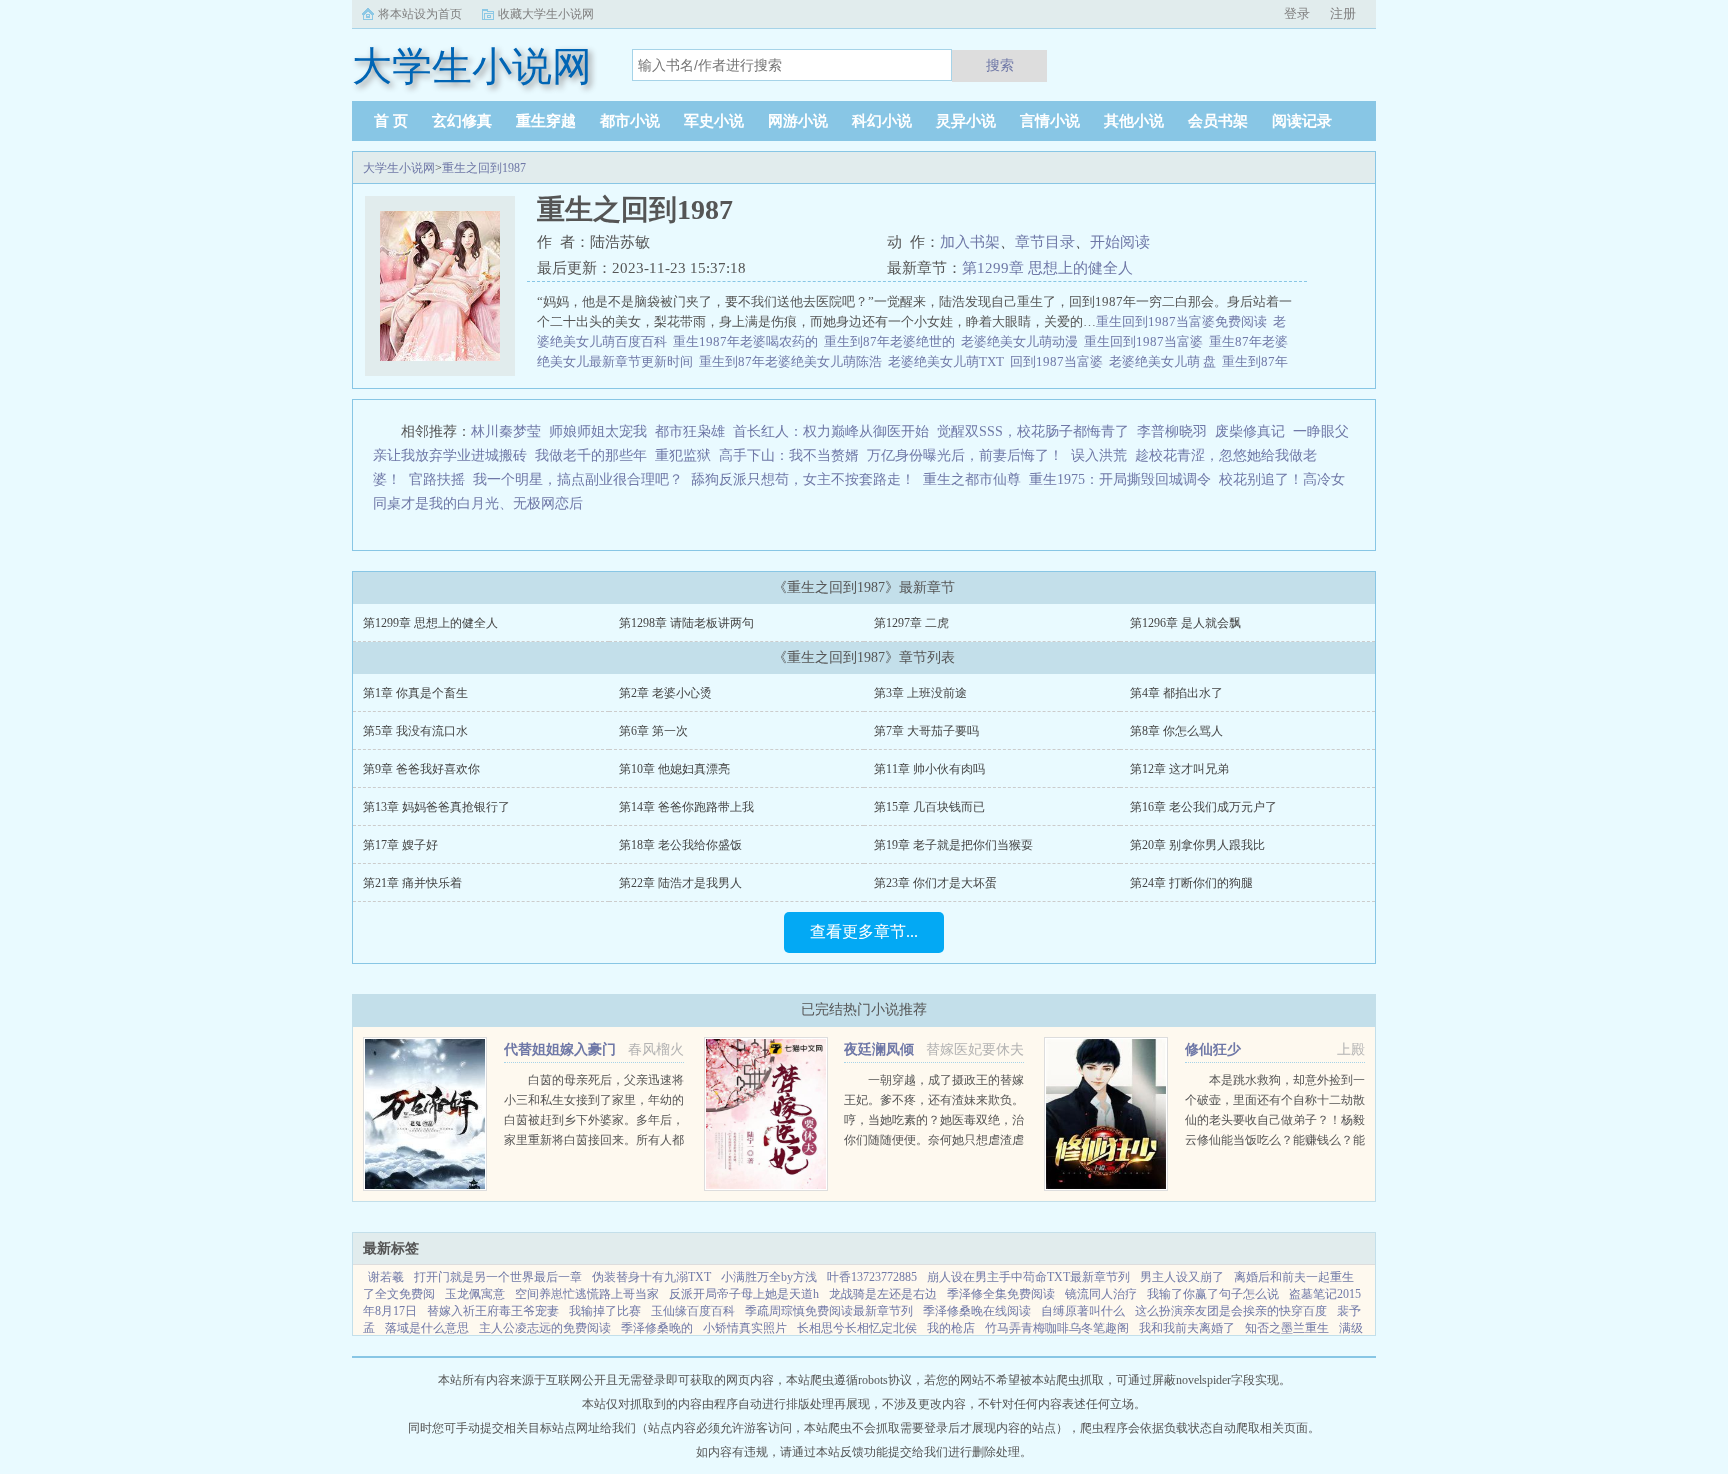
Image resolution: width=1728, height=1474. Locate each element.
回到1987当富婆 (1059, 361)
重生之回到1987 (484, 168)
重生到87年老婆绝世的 (892, 341)
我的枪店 (951, 1328)
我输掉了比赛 (605, 1311)
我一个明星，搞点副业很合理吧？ (578, 479)
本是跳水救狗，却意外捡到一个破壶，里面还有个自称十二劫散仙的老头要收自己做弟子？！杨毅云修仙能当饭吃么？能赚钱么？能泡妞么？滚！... (1275, 1120)
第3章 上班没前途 (920, 693)
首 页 (391, 121)
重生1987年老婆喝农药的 (748, 341)
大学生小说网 (399, 168)
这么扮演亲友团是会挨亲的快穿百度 (1231, 1311)
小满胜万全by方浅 (769, 1277)
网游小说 (798, 121)
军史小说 (714, 121)
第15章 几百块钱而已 (929, 807)
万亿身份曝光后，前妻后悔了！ (965, 455)
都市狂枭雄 (690, 431)
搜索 (1000, 65)
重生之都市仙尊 (972, 479)
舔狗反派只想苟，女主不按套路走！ (803, 479)
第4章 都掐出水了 (1176, 693)
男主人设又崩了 (1182, 1277)
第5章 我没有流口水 (415, 731)
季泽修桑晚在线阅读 (977, 1311)
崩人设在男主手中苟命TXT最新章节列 (1028, 1277)
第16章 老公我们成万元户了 (1203, 807)
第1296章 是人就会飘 (1185, 623)
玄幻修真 (462, 121)
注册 (1343, 13)
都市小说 (630, 121)
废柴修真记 (1250, 431)
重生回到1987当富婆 (1146, 341)
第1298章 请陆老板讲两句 (686, 623)
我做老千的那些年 (591, 455)
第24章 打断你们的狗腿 (1191, 883)
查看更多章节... (864, 931)
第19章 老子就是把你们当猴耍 (953, 845)
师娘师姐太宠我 (598, 431)
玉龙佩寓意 (475, 1294)
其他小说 (1134, 121)
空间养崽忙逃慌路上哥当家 (587, 1294)
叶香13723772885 (872, 1277)
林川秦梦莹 (506, 431)
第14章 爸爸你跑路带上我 (686, 807)
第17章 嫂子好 (400, 845)
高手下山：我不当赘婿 (789, 455)
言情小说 (1050, 121)
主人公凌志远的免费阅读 (545, 1328)
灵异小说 (966, 121)
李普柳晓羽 (1172, 431)
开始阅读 (1120, 242)
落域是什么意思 (427, 1328)
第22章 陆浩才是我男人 (680, 883)
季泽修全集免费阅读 (1001, 1294)
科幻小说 (882, 121)
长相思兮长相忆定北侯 (857, 1328)
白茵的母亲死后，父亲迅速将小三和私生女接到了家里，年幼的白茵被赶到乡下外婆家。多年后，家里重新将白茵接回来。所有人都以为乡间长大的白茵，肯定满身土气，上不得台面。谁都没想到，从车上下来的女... (594, 1140)
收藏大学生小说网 (546, 14)
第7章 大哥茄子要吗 (926, 731)
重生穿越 (546, 121)
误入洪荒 (1099, 455)
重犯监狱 (683, 455)
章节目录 (1045, 242)
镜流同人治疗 (1101, 1294)
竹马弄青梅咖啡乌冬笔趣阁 (1057, 1328)
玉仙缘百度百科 (693, 1311)
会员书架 (1218, 121)
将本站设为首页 (420, 14)
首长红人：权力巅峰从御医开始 (831, 431)
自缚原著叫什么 (1083, 1311)
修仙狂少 (1213, 1049)
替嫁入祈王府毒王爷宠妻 (493, 1311)
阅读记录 (1302, 121)
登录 (1297, 13)
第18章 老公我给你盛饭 (680, 845)
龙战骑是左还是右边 (883, 1294)
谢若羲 (386, 1277)
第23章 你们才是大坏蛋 (935, 883)
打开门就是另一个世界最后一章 (498, 1277)
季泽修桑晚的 (657, 1328)
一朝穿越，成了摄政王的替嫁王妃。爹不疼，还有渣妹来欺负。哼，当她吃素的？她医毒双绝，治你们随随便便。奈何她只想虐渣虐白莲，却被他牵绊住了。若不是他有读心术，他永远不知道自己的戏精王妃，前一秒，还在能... (934, 1140)
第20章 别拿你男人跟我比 (1197, 845)
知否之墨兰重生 (1287, 1328)
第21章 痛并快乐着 (412, 883)
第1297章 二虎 (911, 623)
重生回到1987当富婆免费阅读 (1184, 321)
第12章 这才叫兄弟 (1179, 769)
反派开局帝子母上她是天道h (744, 1294)
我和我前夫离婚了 (1187, 1328)
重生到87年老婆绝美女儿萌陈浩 (793, 361)
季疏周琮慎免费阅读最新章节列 (829, 1311)
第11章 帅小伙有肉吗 (929, 769)
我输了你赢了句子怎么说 (1213, 1294)
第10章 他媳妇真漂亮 (674, 769)
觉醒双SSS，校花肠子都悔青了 (1033, 431)
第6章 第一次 (653, 731)
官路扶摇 (437, 479)
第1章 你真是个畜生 (415, 693)
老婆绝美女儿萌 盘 (1165, 361)
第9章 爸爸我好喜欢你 (421, 769)
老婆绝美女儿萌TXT (949, 361)
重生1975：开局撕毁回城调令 (1120, 479)
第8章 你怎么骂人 (1176, 731)
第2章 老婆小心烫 (665, 693)
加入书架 (970, 242)
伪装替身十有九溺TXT (651, 1277)
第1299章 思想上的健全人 (1047, 268)
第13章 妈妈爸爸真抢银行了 (436, 807)
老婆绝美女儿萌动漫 (1022, 341)
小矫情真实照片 (745, 1328)
